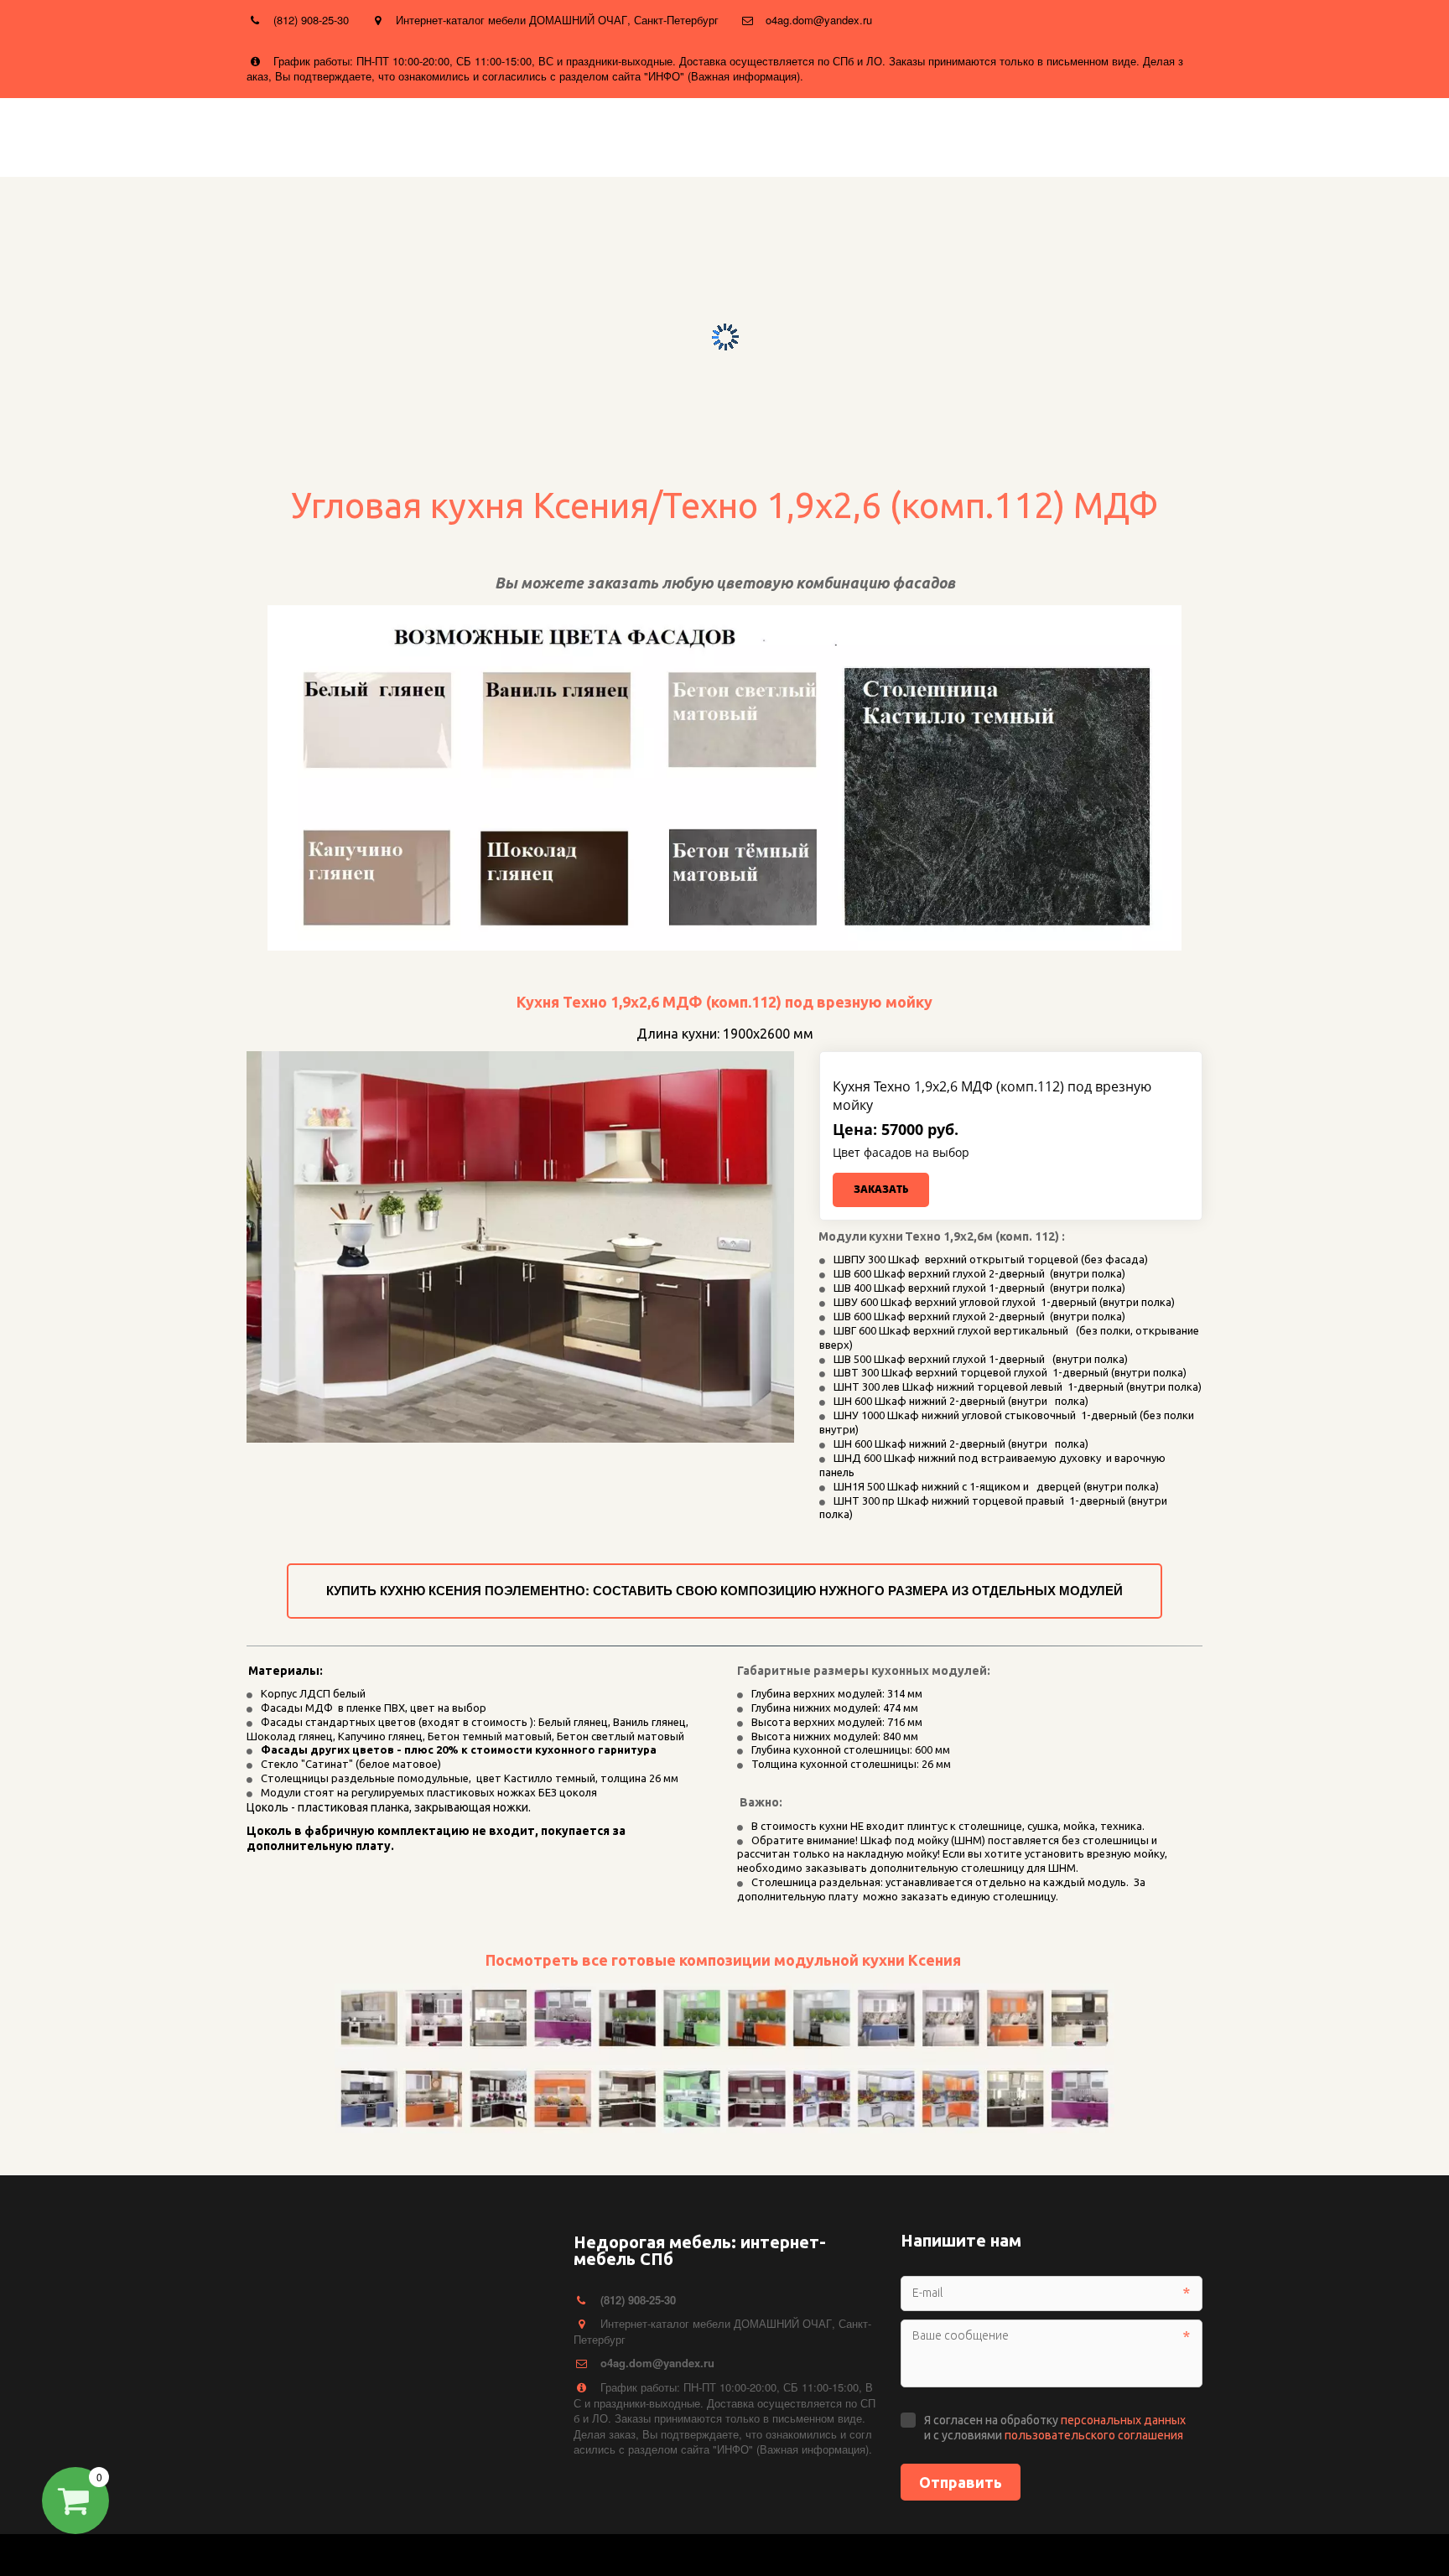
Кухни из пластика (258, 135)
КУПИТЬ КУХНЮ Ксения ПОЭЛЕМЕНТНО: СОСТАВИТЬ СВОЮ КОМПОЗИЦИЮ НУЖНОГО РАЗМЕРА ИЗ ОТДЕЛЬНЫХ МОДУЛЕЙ (724, 1590)
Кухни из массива (126, 135)
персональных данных (1123, 2420)
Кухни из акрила (384, 135)
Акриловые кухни (640, 135)
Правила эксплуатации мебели (1039, 135)
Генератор (742, 135)
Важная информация (857, 135)
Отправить (961, 2482)
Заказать (881, 1189)
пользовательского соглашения (1094, 2435)
